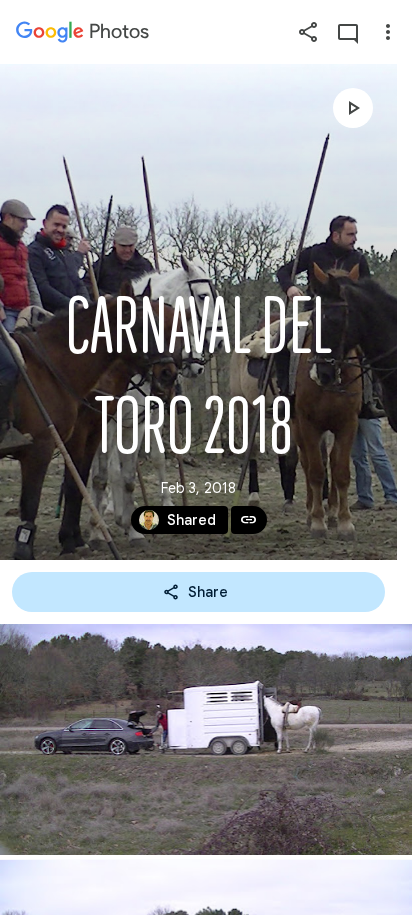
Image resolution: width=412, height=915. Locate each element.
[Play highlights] (353, 108)
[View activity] (348, 32)
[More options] (388, 32)
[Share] (308, 32)
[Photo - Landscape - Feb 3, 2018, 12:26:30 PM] (206, 739)
